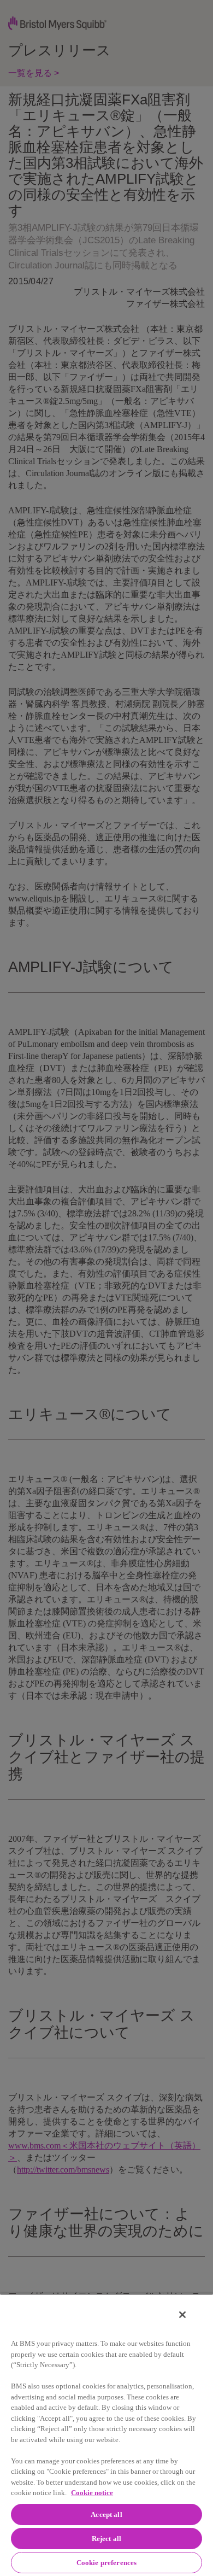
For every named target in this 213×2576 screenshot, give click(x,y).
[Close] (182, 2315)
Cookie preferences (106, 2563)
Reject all (106, 2539)
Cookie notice (92, 2493)
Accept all (106, 2514)
